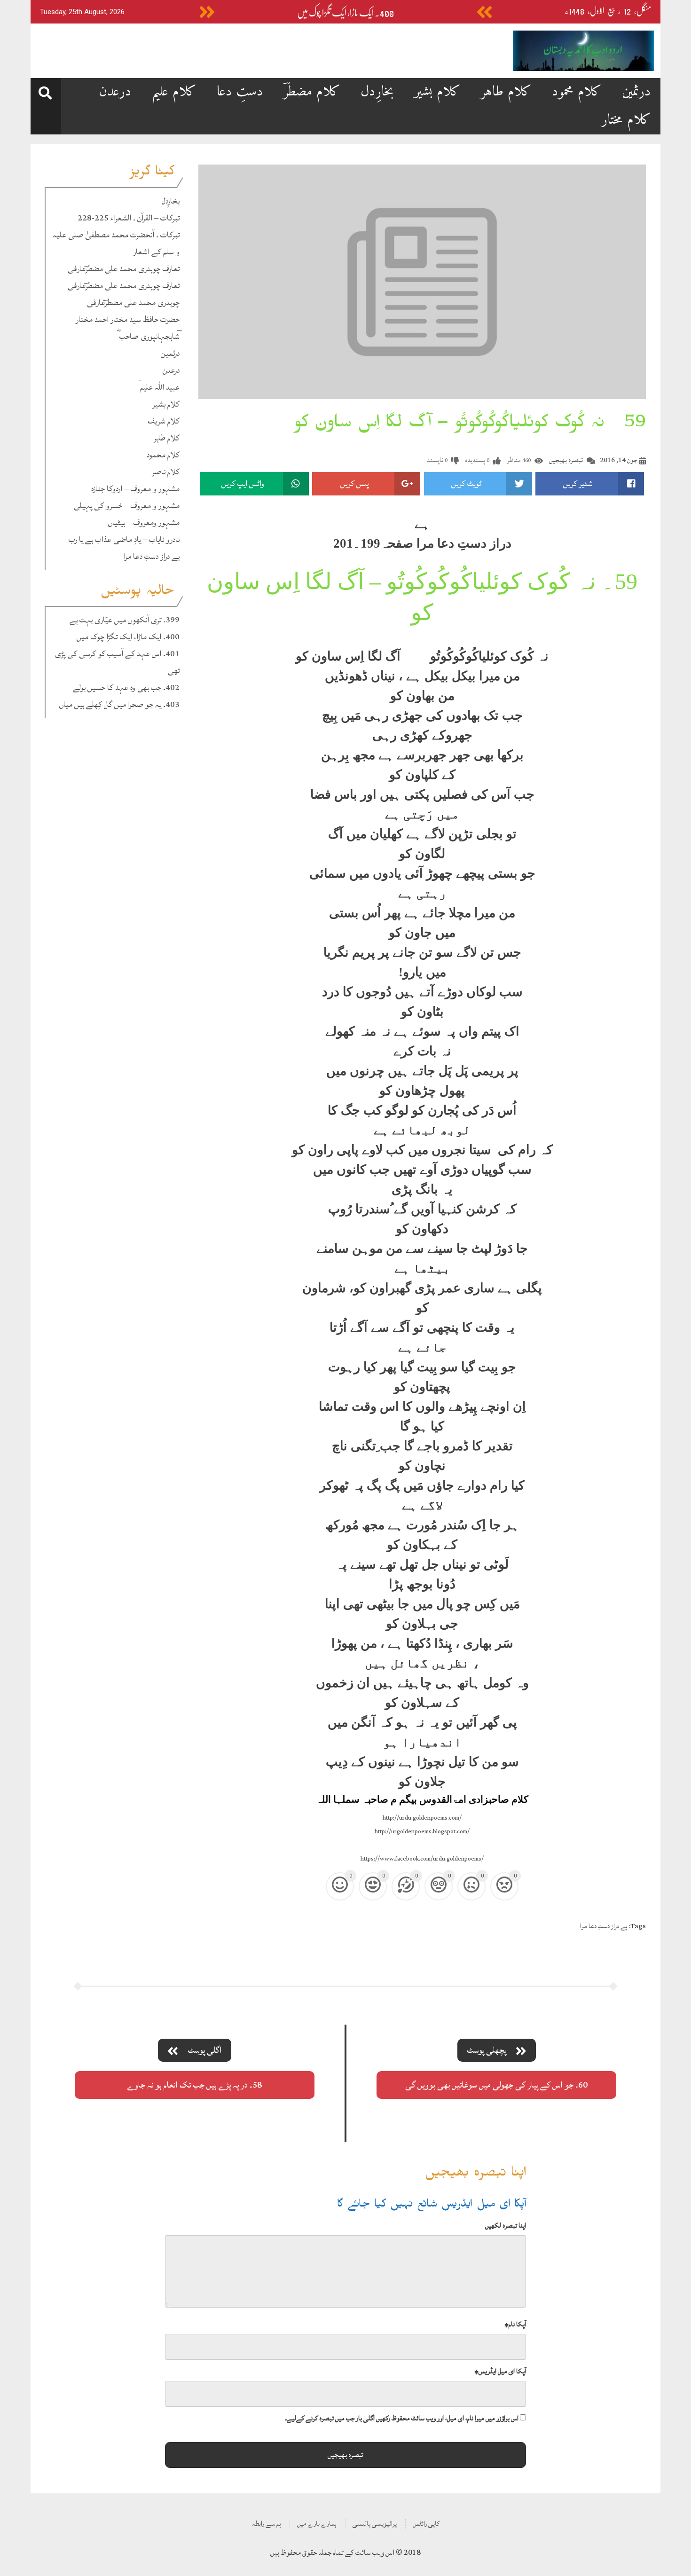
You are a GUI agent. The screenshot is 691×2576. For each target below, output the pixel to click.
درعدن (115, 92)
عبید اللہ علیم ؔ (158, 387)
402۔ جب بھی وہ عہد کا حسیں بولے (126, 687)
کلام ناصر (166, 472)
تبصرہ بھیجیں (566, 460)
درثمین (636, 92)
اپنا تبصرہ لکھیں (506, 2226)
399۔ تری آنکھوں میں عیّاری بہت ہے (125, 620)
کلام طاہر (506, 92)
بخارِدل (377, 92)
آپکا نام (515, 2324)
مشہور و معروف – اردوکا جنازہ (135, 489)
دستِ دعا (240, 92)
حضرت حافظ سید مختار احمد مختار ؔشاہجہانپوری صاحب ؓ (128, 328)
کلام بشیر (437, 92)
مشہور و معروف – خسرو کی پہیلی (127, 506)
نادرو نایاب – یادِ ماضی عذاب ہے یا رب (124, 539)
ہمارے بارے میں (317, 2524)
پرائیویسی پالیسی (375, 2524)
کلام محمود (577, 92)
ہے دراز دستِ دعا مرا (152, 556)
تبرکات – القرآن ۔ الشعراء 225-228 (129, 218)
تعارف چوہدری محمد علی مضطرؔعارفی (124, 269)
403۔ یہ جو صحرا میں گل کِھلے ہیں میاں (119, 704)
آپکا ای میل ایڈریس (500, 2371)
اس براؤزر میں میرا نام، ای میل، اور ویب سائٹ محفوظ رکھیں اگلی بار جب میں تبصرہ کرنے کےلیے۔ (402, 2418)
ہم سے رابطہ (267, 2524)
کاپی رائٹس (426, 2524)
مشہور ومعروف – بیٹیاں (144, 522)
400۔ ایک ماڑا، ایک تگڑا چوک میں (345, 13)
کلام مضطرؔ (312, 92)
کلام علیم (174, 92)
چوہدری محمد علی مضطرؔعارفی (133, 302)
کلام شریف (164, 421)
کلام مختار (626, 120)
